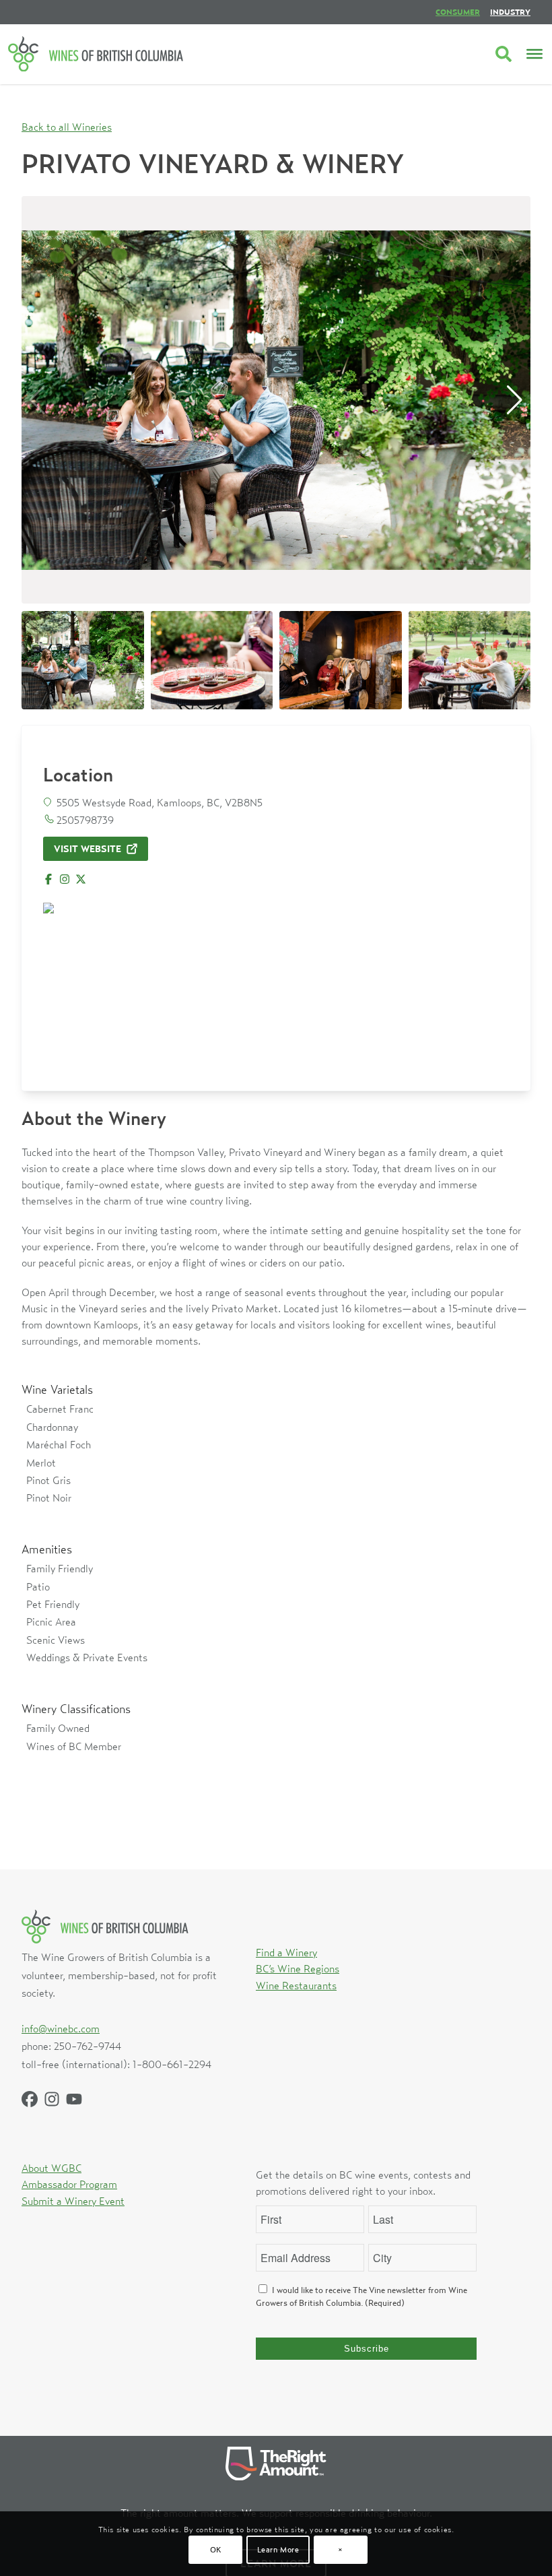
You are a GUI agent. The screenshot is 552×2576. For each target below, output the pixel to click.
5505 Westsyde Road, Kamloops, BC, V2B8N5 (160, 802)
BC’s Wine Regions (298, 1968)
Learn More (278, 2549)
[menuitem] (458, 12)
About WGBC (51, 2168)
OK (216, 2549)
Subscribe (367, 2349)
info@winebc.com (61, 2028)
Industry (510, 12)
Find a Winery (286, 1952)
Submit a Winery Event (73, 2201)
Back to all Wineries (67, 127)
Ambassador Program (69, 2184)
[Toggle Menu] (534, 54)
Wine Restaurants (296, 1985)
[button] (515, 400)
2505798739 (85, 820)
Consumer (458, 12)
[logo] (96, 54)
